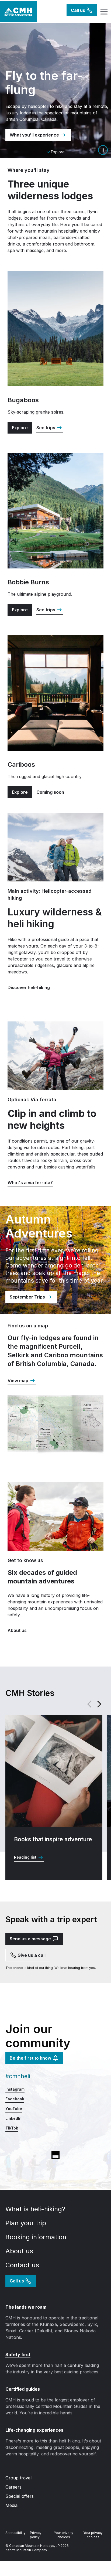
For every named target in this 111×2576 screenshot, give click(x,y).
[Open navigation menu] (103, 12)
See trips (46, 428)
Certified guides (23, 2389)
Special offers (20, 2496)
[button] (103, 150)
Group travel (18, 2478)
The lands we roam (26, 2307)
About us (20, 2251)
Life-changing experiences (34, 2430)
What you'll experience (34, 135)
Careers (13, 2487)
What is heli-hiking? (36, 2209)
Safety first (18, 2354)
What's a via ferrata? (30, 1183)
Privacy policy (36, 2535)
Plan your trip (27, 2223)
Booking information (37, 2237)
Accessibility (15, 2533)
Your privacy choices (64, 2535)
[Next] (99, 1704)
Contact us (23, 2265)
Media (11, 2505)
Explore (20, 428)
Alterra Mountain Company (26, 2550)
